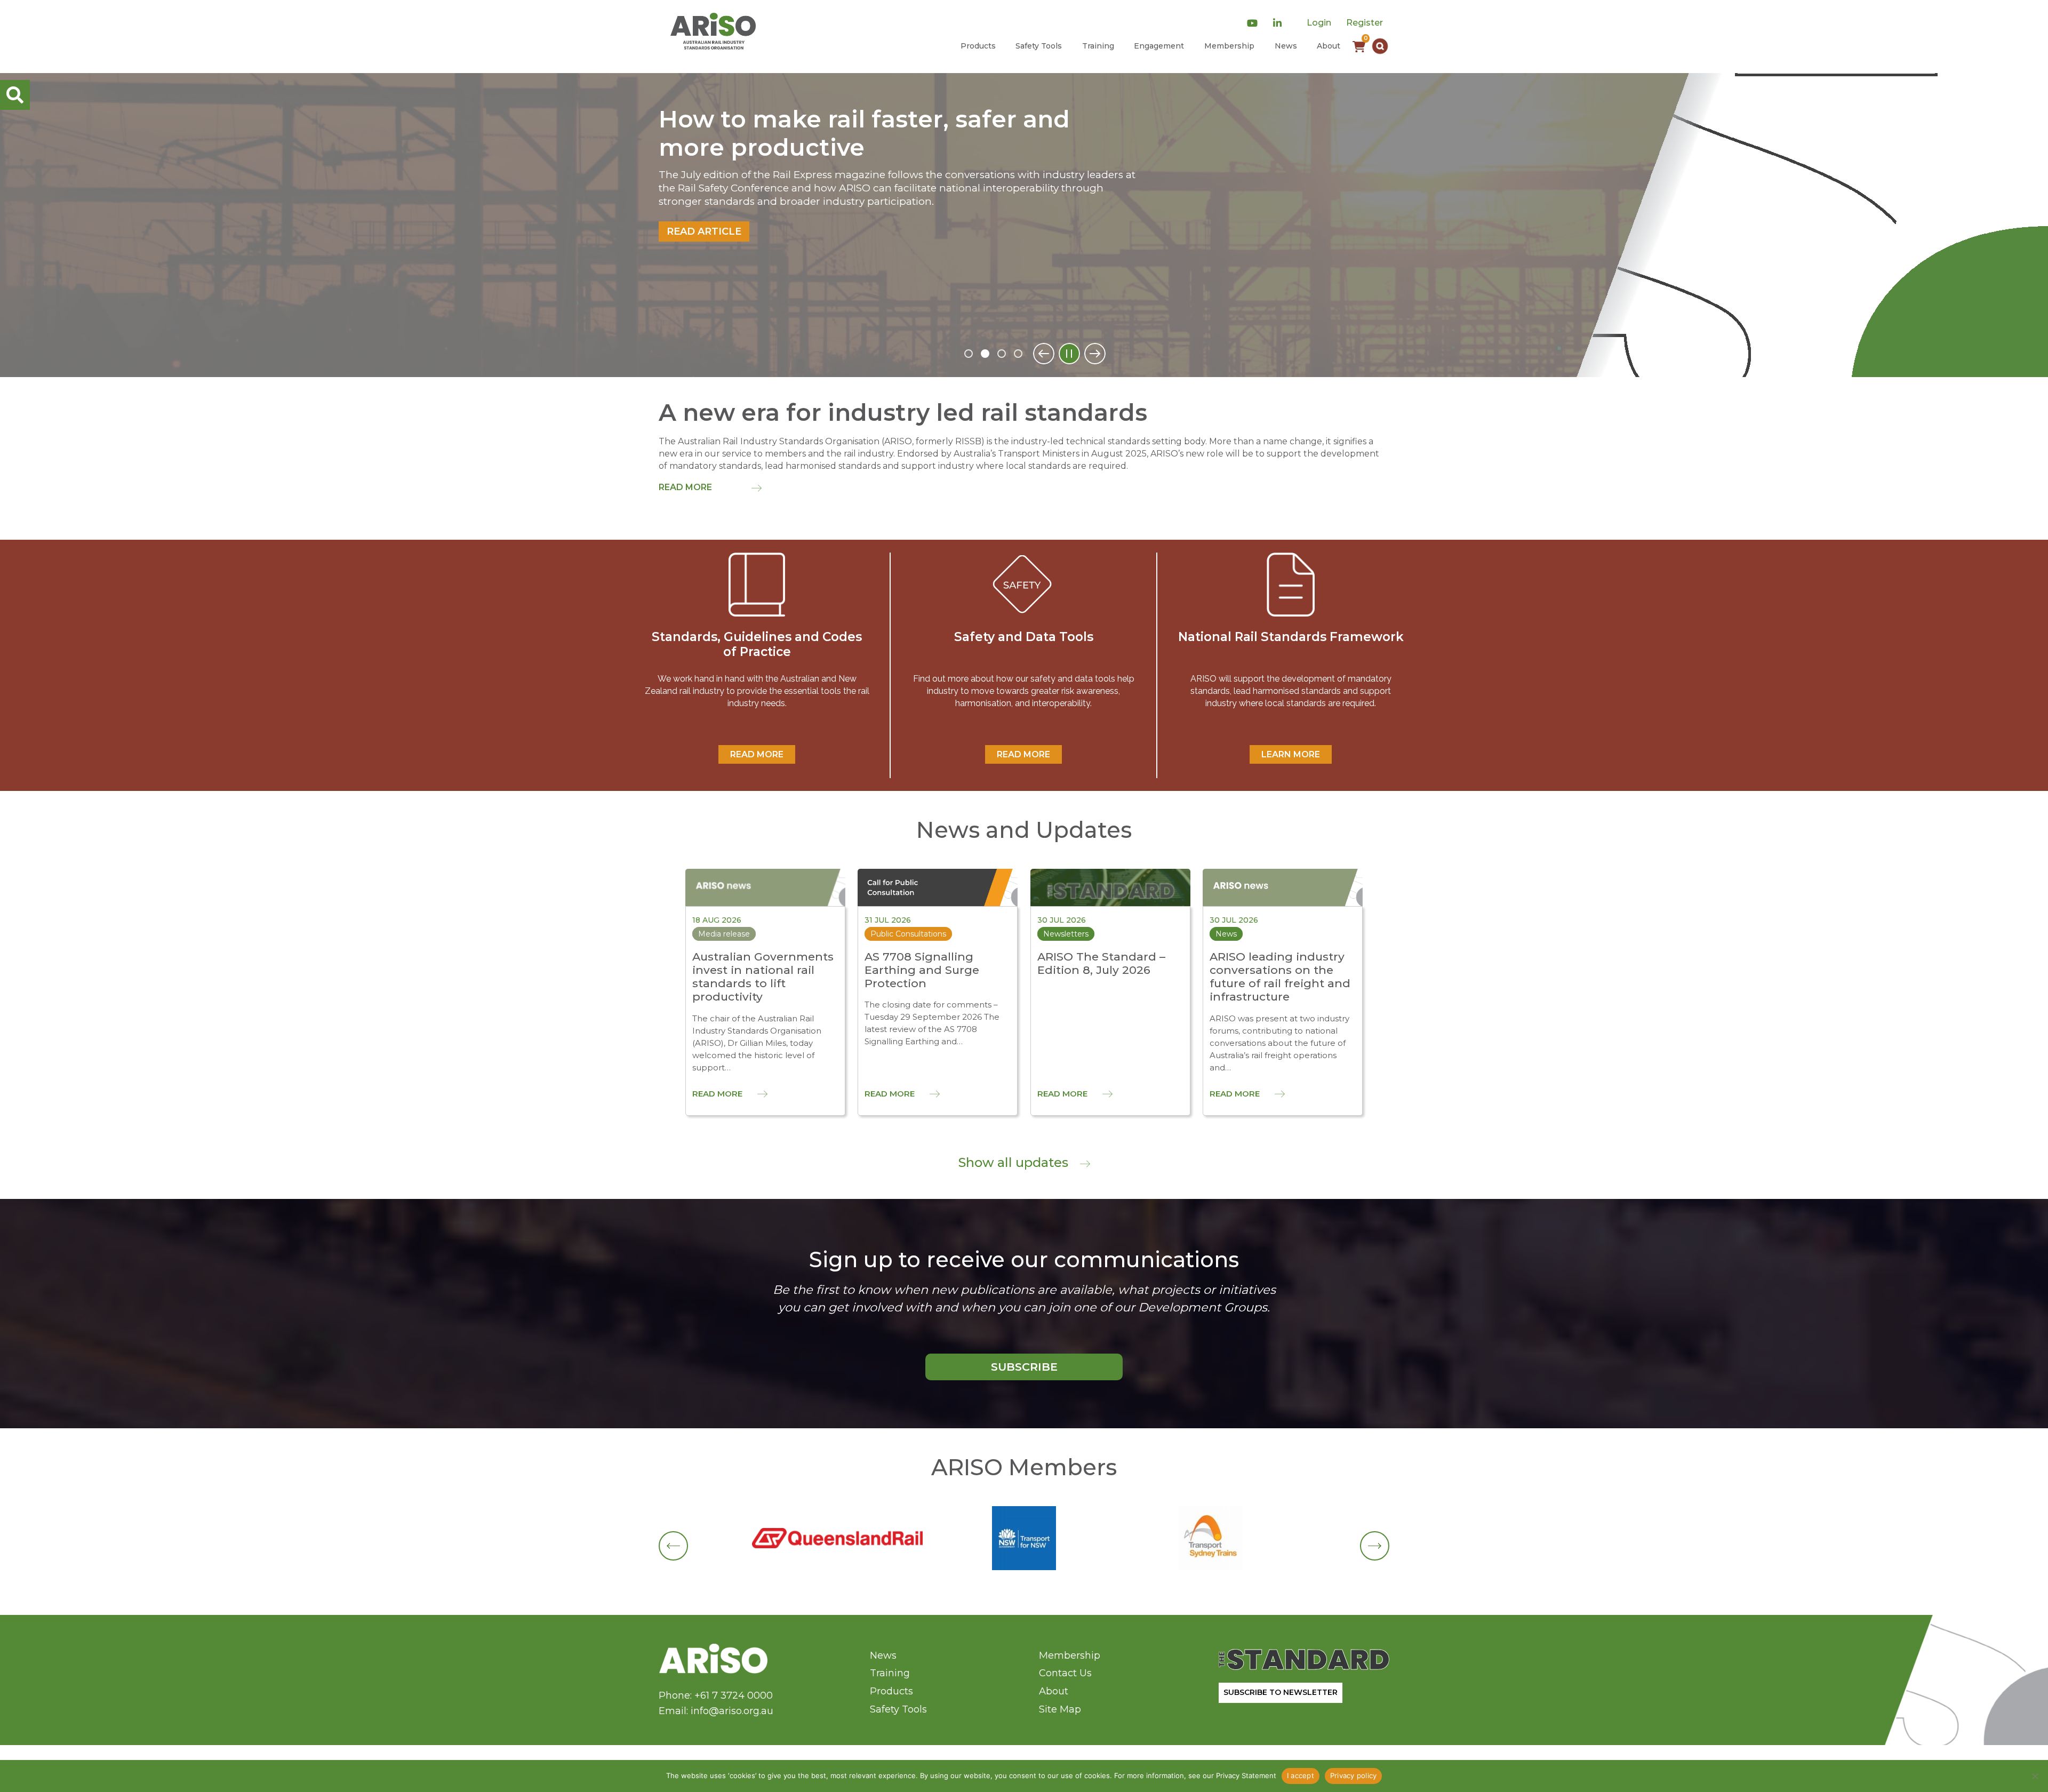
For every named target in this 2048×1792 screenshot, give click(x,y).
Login (1319, 23)
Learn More (1291, 754)
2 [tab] (985, 354)
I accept (1301, 1775)
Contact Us (1065, 1673)
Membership (1229, 46)
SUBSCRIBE (1024, 1367)
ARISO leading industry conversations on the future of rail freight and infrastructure (1280, 977)
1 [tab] (969, 354)
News (1286, 46)
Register (1365, 23)
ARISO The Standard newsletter (852, 119)
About (1329, 46)
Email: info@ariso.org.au (716, 1711)
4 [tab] (1018, 354)
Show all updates (1015, 1162)
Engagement (1159, 46)
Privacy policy (1354, 1775)
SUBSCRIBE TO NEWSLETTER (1281, 1692)
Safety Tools (1039, 46)
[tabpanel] (1024, 225)
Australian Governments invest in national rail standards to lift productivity (763, 977)
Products (978, 46)
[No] (2035, 1776)
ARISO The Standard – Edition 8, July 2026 (1101, 963)
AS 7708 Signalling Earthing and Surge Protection (922, 970)
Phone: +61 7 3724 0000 (716, 1695)
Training (1098, 46)
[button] (1380, 46)
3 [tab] (1002, 354)
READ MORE (757, 754)
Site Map (1060, 1709)
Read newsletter (718, 190)
